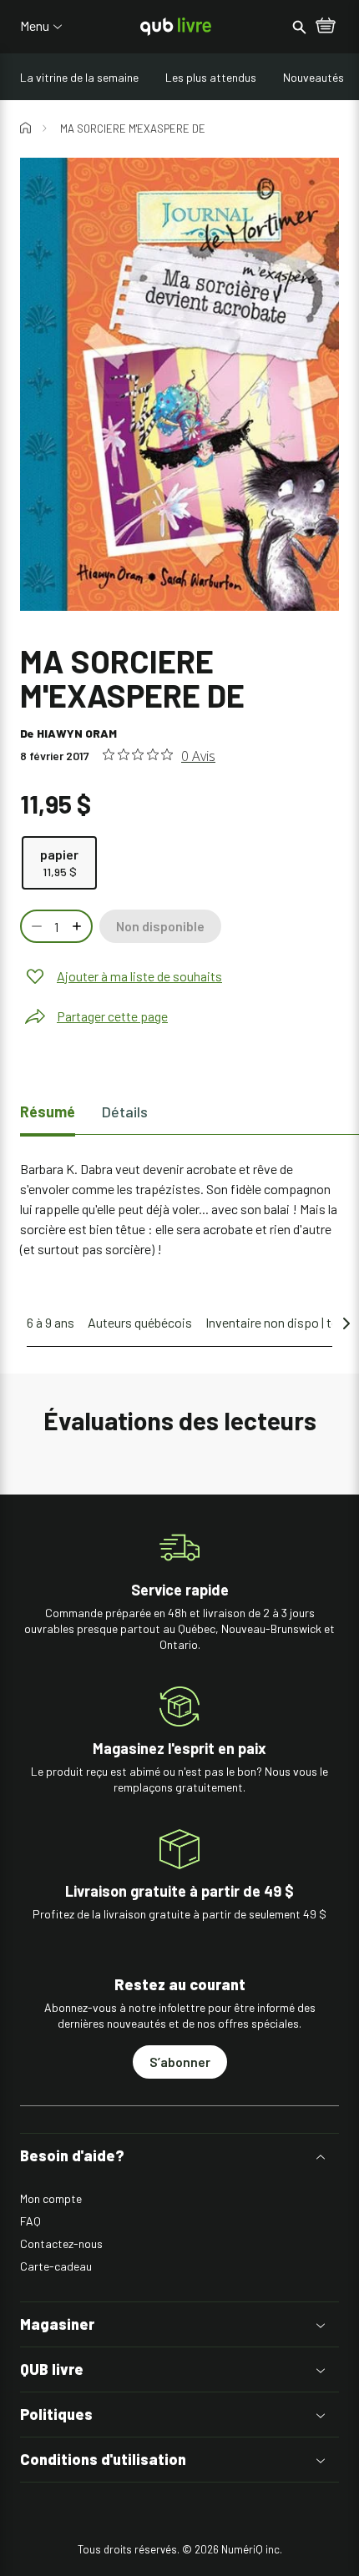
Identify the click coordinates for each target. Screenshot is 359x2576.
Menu (35, 26)
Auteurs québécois (140, 1322)
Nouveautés (313, 77)
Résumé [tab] (48, 1112)
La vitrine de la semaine (79, 77)
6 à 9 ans (51, 1322)
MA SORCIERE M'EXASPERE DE (133, 129)
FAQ (30, 2221)
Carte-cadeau (56, 2266)
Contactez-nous (61, 2243)
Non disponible (160, 926)
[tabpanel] (179, 1209)
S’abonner (180, 2062)
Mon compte (51, 2198)
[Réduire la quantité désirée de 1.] (35, 926)
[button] (179, 2156)
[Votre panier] (326, 27)
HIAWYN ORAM (77, 733)
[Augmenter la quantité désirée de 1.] (78, 926)
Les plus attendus (211, 77)
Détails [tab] (125, 1112)
